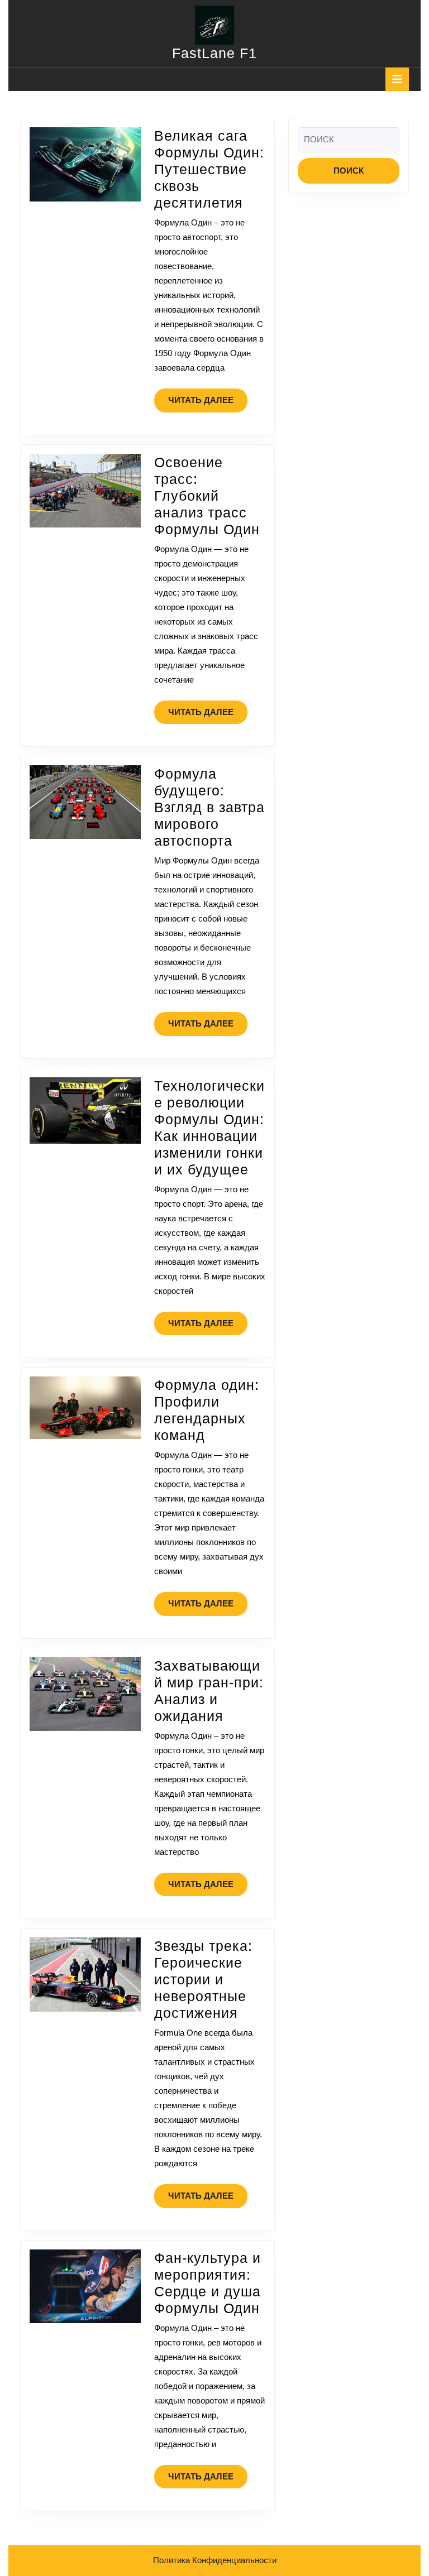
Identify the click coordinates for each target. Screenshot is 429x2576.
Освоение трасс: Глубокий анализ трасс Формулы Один (207, 496)
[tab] (397, 79)
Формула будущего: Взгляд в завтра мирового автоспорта (209, 807)
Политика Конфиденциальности (215, 2560)
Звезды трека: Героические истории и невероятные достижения (203, 1979)
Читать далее (208, 404)
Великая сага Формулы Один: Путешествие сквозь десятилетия (209, 169)
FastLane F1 (214, 53)
